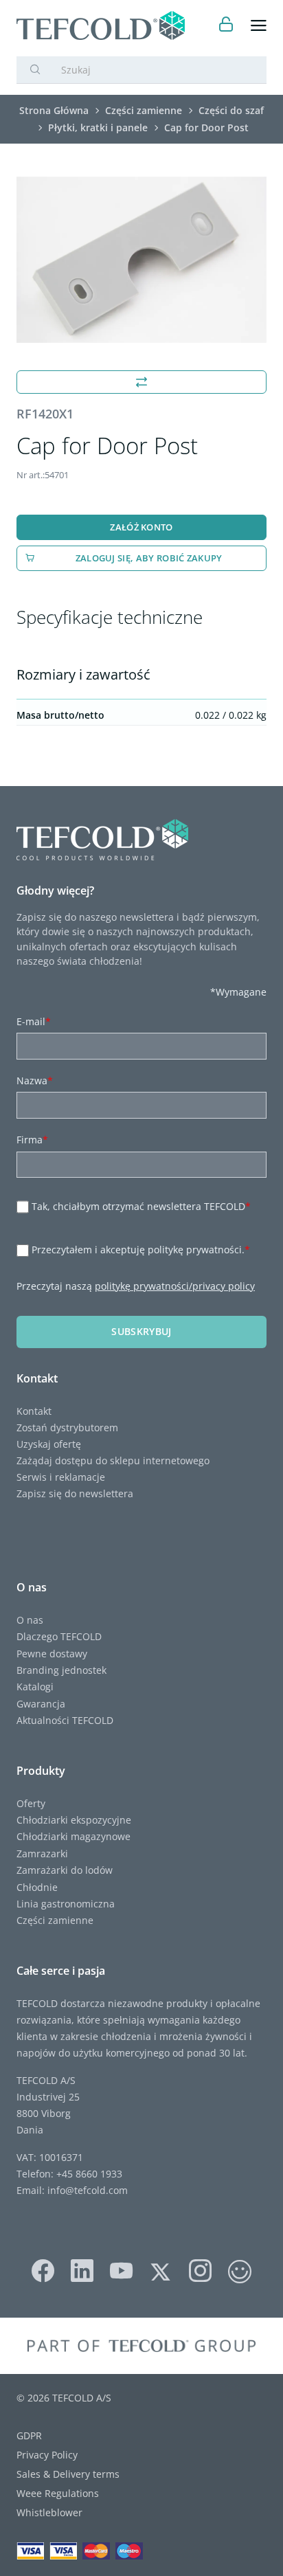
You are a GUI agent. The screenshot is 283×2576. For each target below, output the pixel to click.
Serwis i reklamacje (61, 1477)
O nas (30, 1620)
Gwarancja (41, 1704)
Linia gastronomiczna (66, 1904)
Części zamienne (55, 1920)
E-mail (34, 1021)
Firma (32, 1140)
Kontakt (34, 1411)
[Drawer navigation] (259, 26)
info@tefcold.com (88, 2190)
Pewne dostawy (52, 1654)
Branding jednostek (61, 1670)
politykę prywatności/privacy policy (175, 1286)
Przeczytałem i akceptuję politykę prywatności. (141, 1250)
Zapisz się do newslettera (75, 1493)
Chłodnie (37, 1887)
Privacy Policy (47, 2455)
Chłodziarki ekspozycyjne (74, 1820)
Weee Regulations (58, 2493)
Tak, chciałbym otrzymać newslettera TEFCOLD (141, 1206)
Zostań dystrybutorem (67, 1427)
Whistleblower (49, 2512)
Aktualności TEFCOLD (65, 1720)
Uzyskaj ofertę (49, 1444)
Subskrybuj (141, 1331)
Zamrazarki (42, 1853)
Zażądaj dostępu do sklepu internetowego (113, 1460)
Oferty (31, 1803)
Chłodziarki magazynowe (73, 1836)
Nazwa (35, 1080)
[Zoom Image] (141, 260)
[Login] (226, 26)
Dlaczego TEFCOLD (59, 1636)
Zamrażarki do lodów (65, 1870)
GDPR (29, 2435)
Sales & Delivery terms (68, 2474)
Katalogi (35, 1687)
